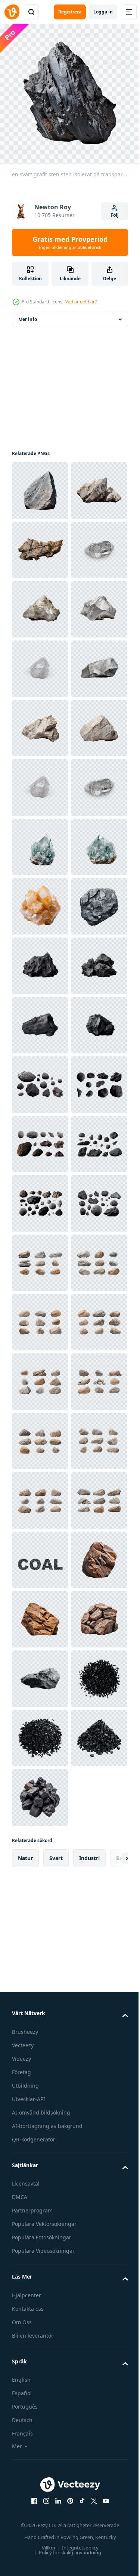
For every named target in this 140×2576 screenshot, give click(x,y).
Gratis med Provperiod (70, 243)
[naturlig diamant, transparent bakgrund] (40, 1079)
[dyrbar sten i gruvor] (40, 1317)
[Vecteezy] (12, 12)
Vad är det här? (81, 302)
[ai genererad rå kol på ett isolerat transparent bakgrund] (40, 1435)
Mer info (28, 314)
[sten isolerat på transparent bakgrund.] (40, 485)
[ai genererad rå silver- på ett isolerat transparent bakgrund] (40, 722)
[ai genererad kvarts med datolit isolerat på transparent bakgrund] (40, 1198)
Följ (115, 215)
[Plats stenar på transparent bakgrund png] (40, 1673)
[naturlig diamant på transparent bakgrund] (40, 663)
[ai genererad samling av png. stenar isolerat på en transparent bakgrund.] (40, 2030)
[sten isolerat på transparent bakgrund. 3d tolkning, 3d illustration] (40, 604)
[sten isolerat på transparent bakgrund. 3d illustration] (40, 544)
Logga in (103, 12)
